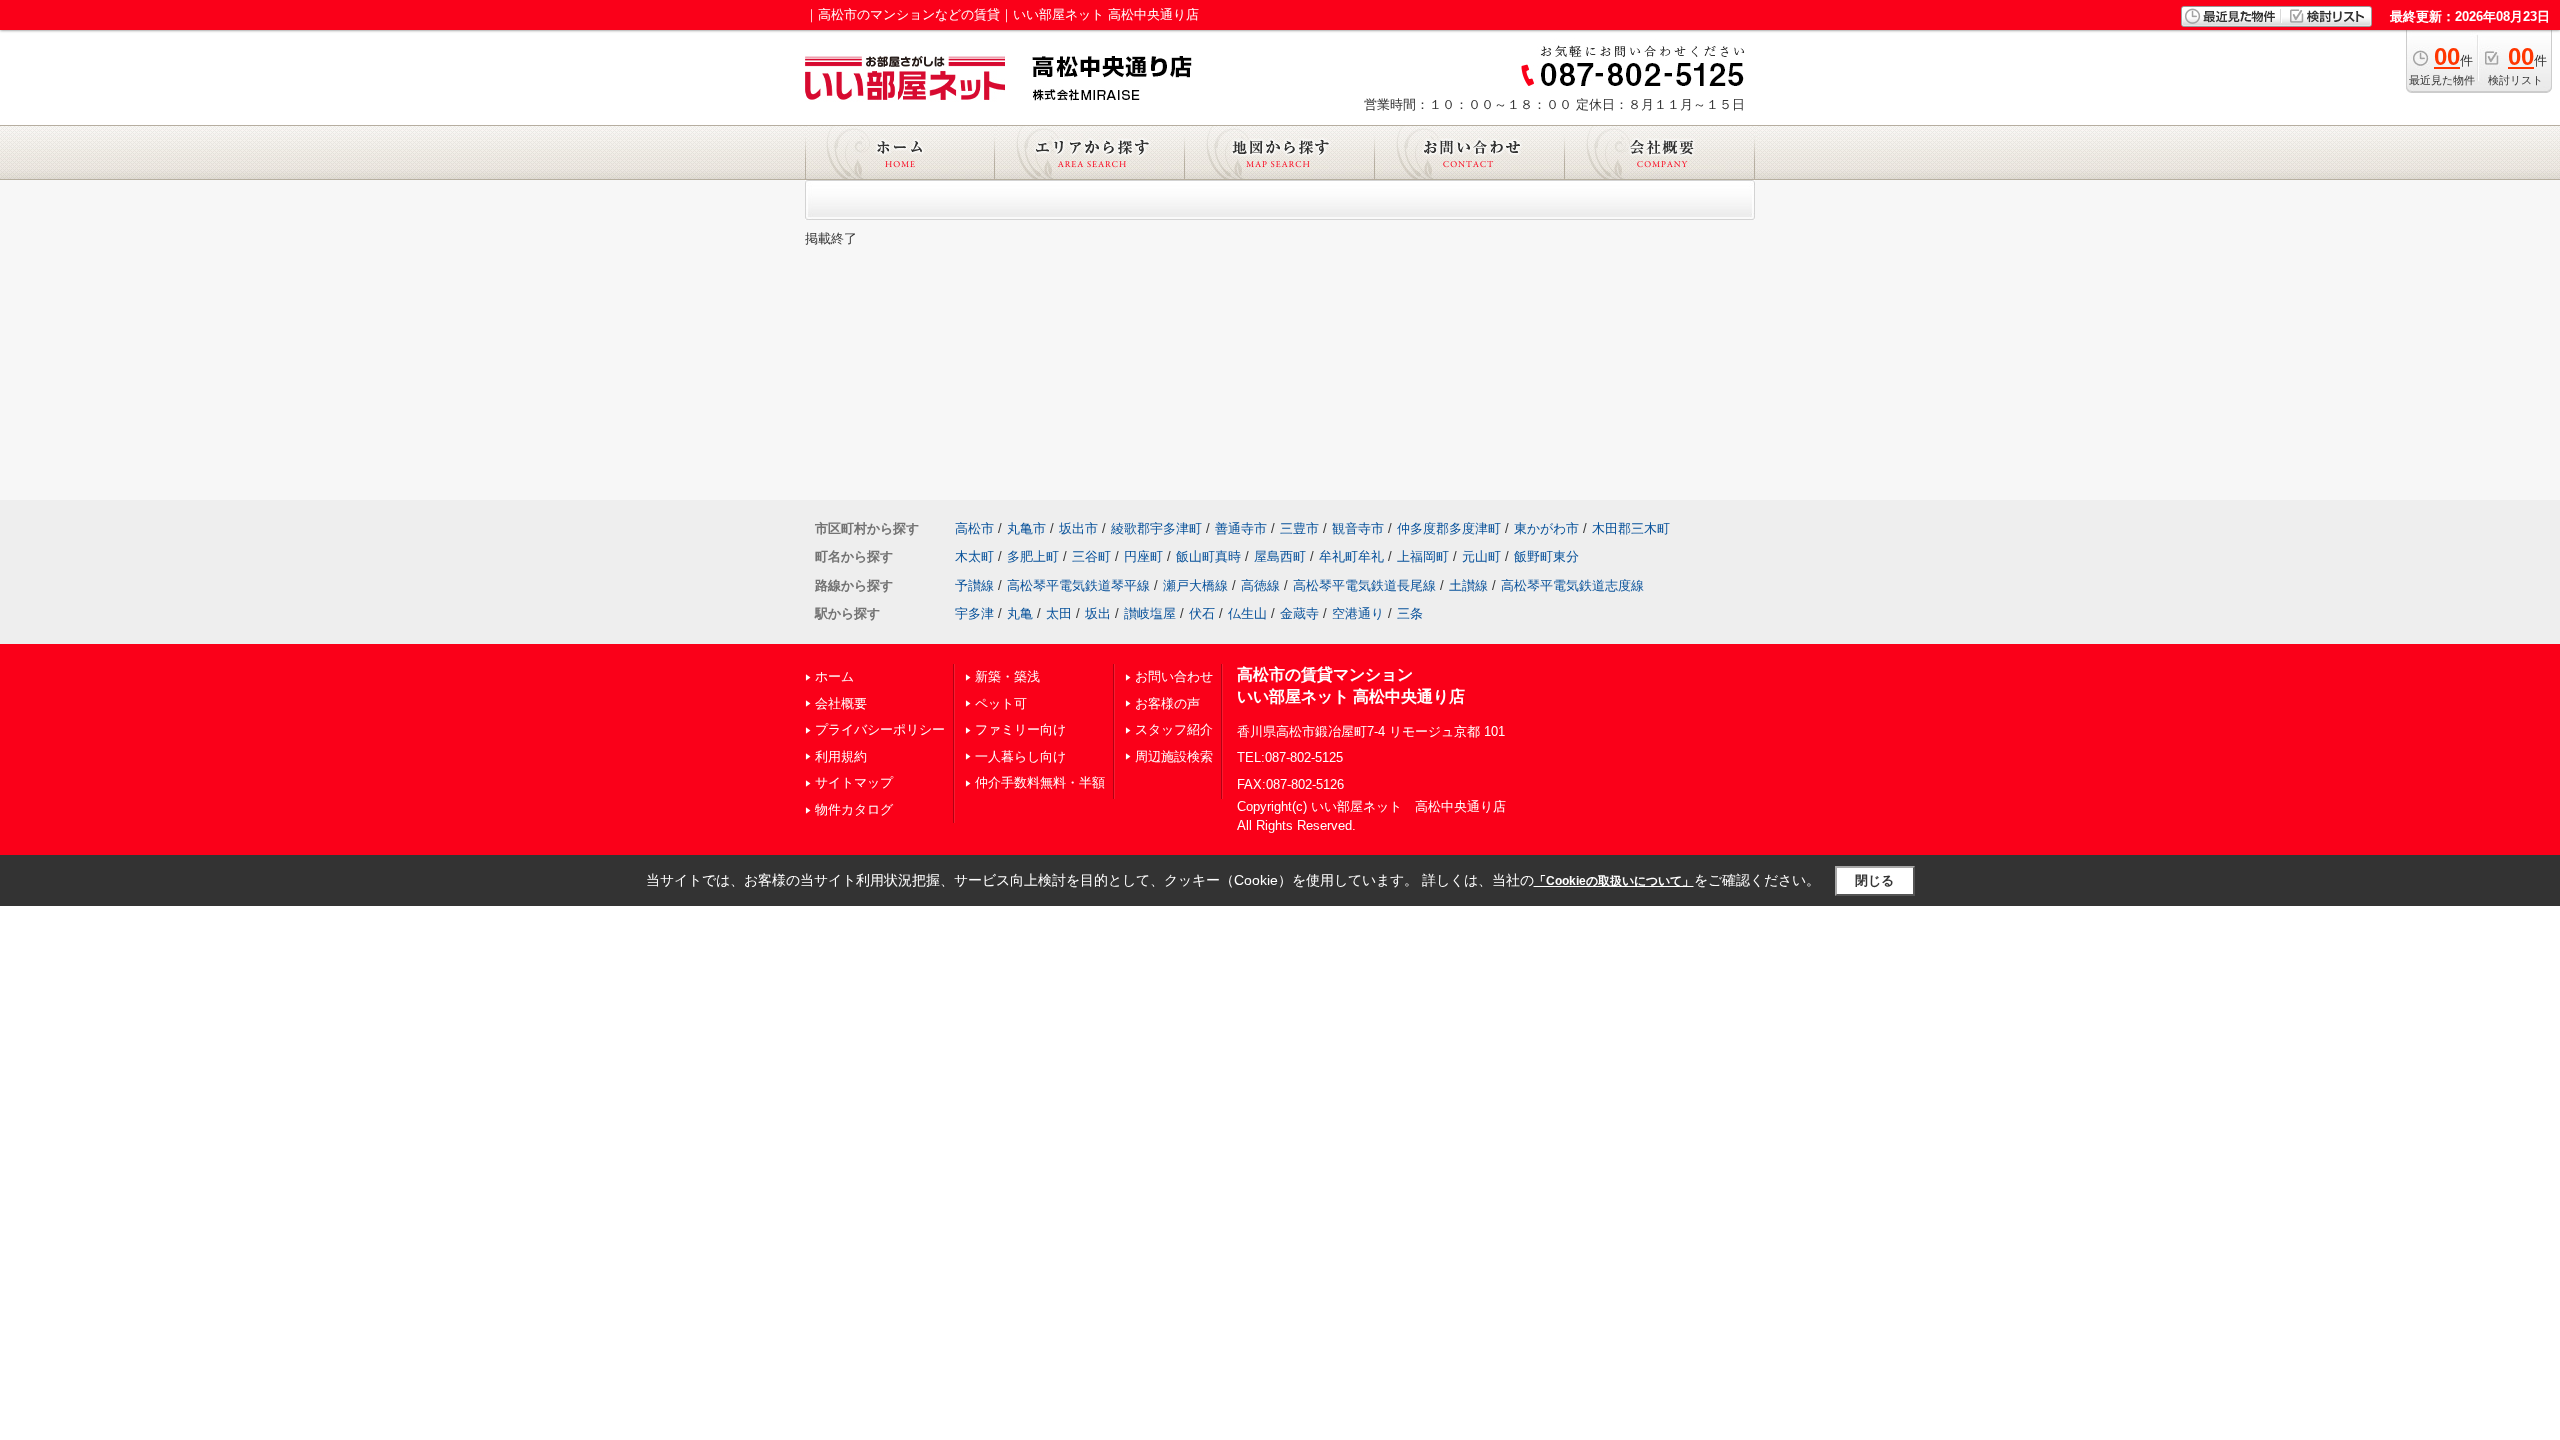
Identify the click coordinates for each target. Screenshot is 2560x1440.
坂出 (1098, 613)
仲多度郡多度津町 (1449, 528)
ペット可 (1001, 703)
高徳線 (1260, 585)
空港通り (1358, 613)
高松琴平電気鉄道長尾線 (1364, 585)
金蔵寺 (1299, 613)
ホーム (834, 676)
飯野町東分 (1546, 556)
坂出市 (1078, 528)
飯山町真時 (1208, 556)
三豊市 (1299, 528)
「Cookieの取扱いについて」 (1614, 881)
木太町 (974, 556)
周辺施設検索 (1174, 756)
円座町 (1143, 556)
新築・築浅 (1007, 676)
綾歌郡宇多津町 (1156, 528)
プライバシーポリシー (880, 729)
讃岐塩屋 (1150, 613)
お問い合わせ (1174, 676)
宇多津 (974, 613)
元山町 (1481, 556)
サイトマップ (854, 782)
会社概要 (841, 703)
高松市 (974, 528)
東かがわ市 (1546, 528)
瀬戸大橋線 (1195, 585)
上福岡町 (1423, 556)
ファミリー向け (1020, 729)
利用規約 (841, 756)
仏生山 (1247, 613)
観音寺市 (1358, 528)
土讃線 (1468, 585)
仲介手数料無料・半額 (1040, 782)
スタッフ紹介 (1174, 729)
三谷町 (1091, 556)
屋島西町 (1280, 556)
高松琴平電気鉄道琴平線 (1078, 585)
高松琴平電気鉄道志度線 (1572, 585)
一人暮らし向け (1020, 756)
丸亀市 (1026, 528)
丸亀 (1020, 613)
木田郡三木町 (1631, 528)
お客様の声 (1167, 703)
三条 (1410, 613)
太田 (1059, 613)
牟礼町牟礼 (1351, 556)
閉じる (1874, 880)
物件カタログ (854, 809)
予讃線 (974, 585)
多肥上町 (1033, 556)
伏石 (1202, 613)
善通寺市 (1241, 528)
